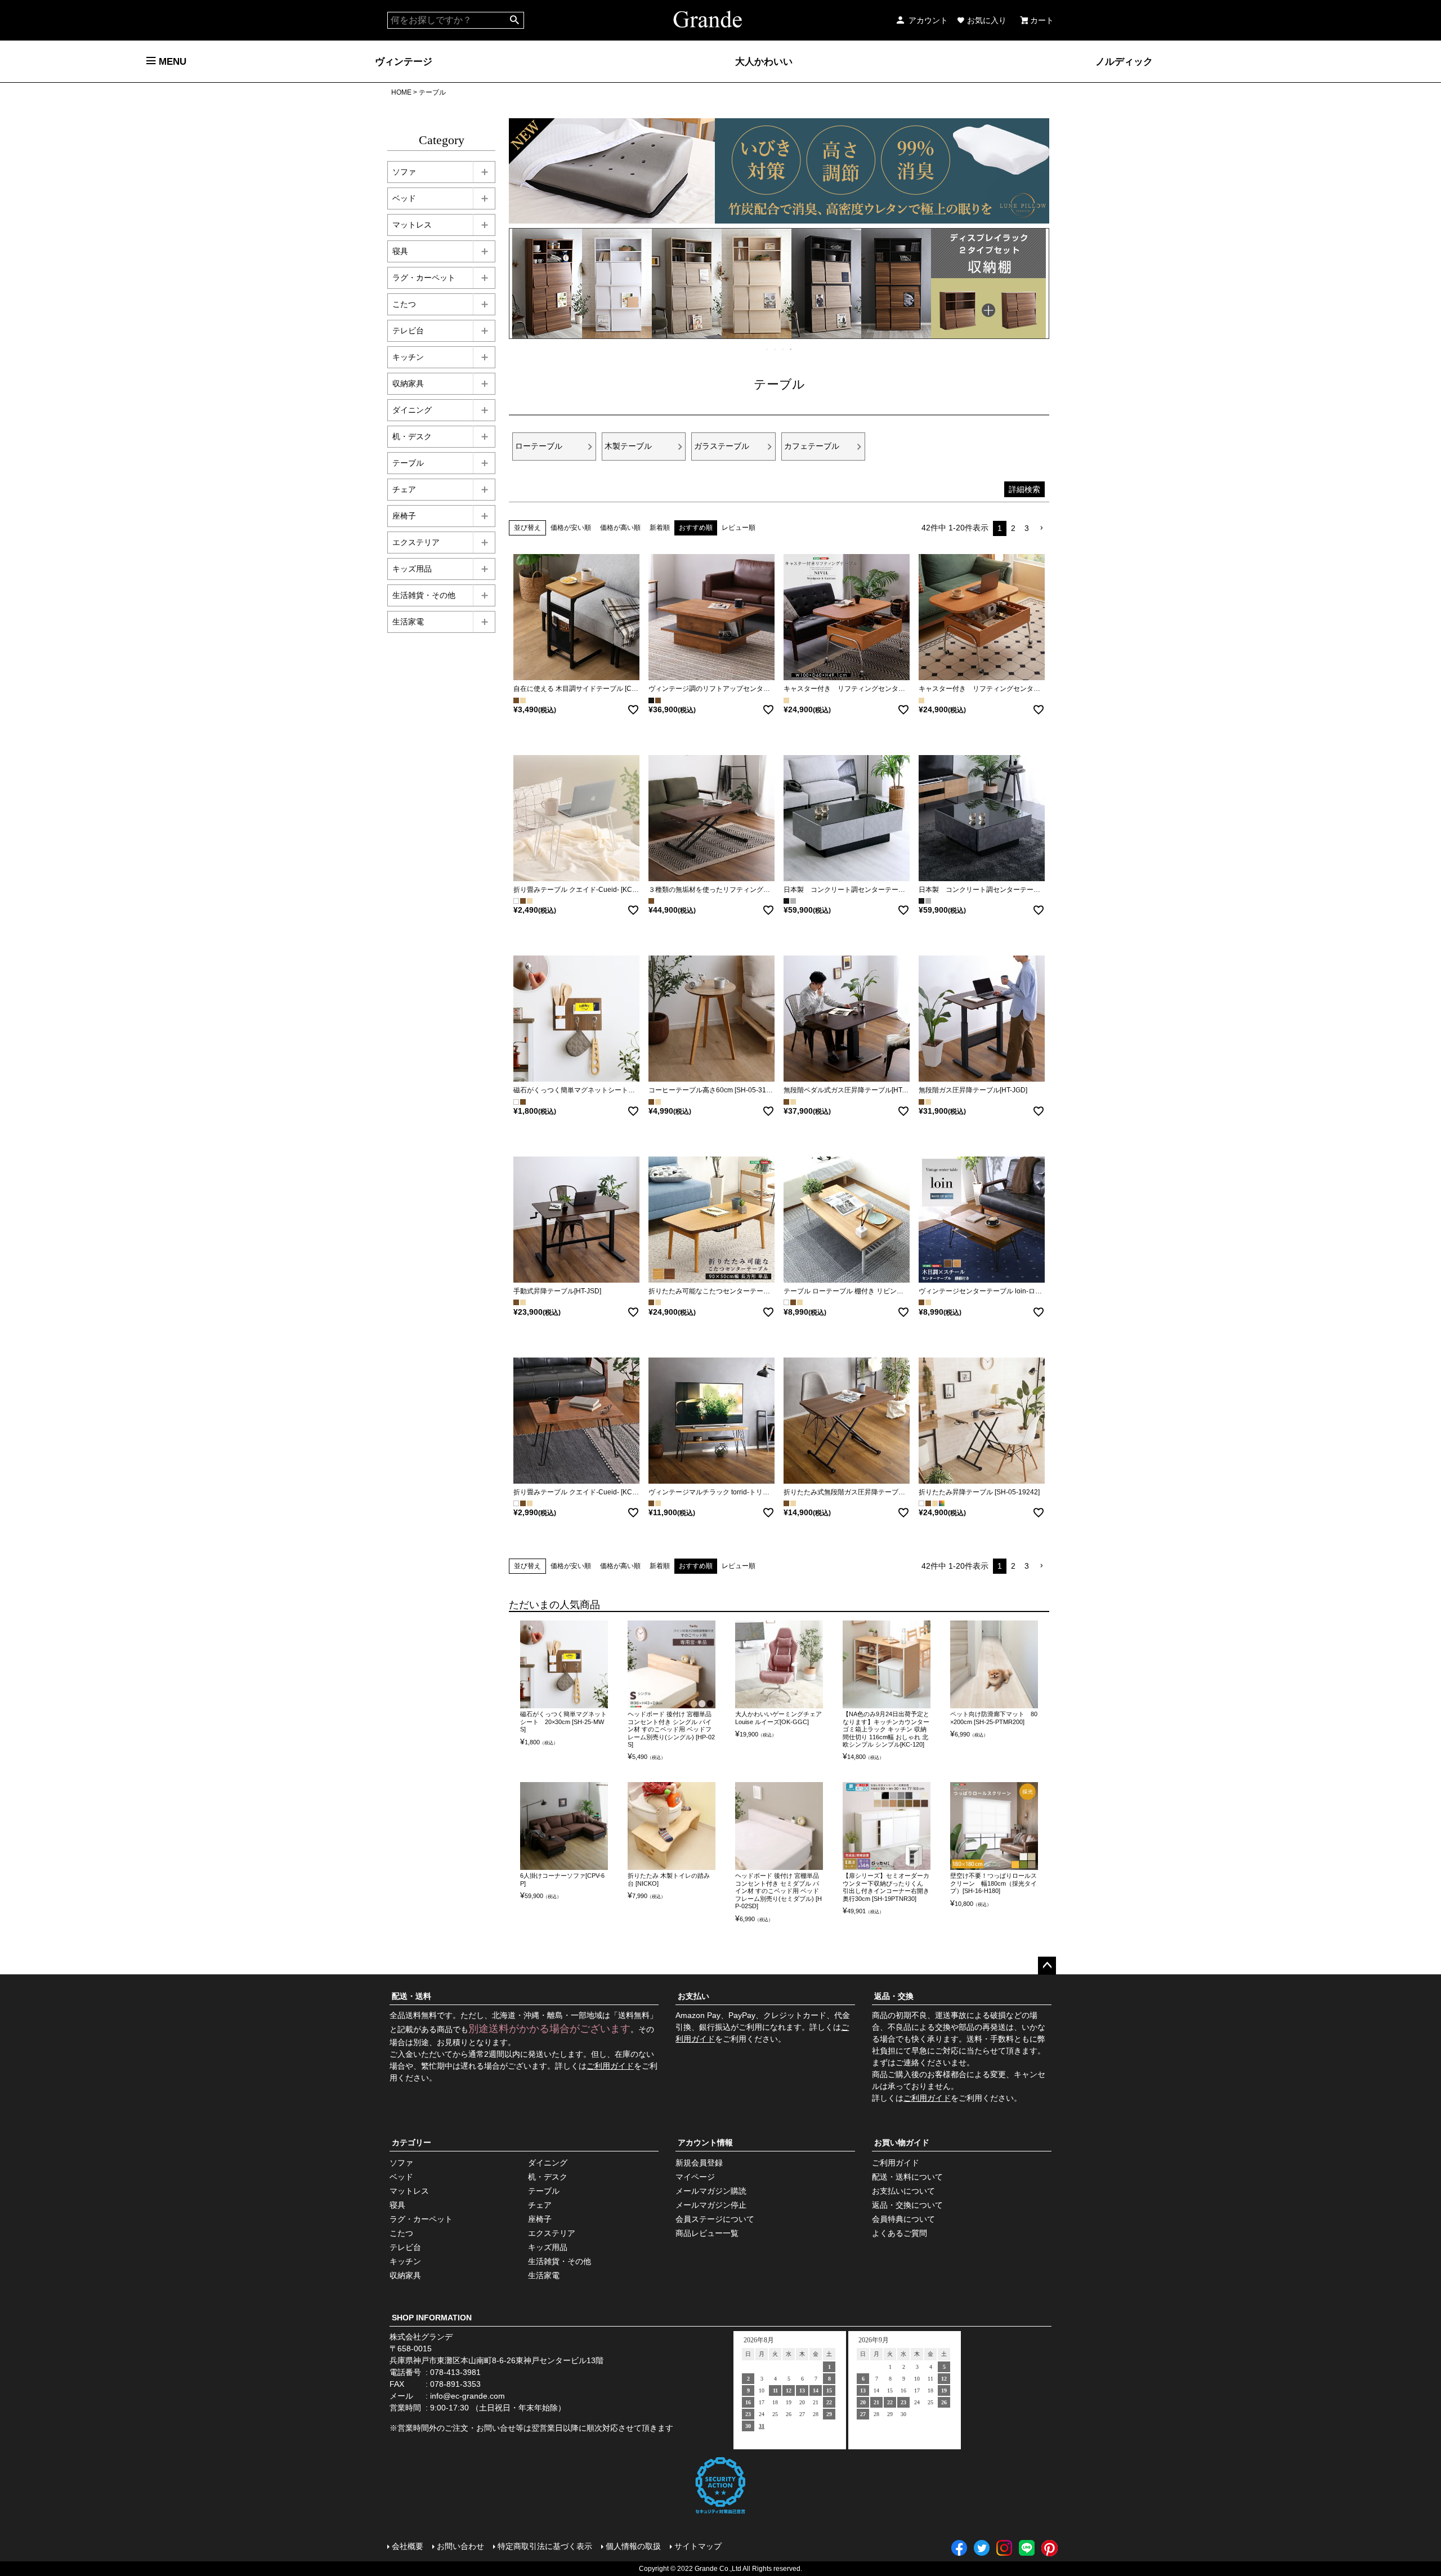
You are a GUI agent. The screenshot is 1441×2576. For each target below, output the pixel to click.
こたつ (404, 304)
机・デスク (412, 436)
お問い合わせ (460, 2546)
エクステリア (416, 542)
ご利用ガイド (610, 2066)
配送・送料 (411, 1996)
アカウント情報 (705, 2142)
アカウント (928, 20)
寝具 (400, 251)
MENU (171, 61)
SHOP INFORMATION (432, 2318)
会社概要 (408, 2546)
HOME (401, 92)
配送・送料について (907, 2177)
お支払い (693, 1996)
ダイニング (412, 410)
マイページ (695, 2177)
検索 (515, 20)
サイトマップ (698, 2546)
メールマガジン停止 (711, 2205)
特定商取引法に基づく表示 (545, 2546)
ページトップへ (1047, 1966)
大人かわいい (764, 61)
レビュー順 (739, 528)
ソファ (404, 172)
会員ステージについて (715, 2219)
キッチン (408, 357)
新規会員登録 (699, 2163)
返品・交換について (907, 2205)
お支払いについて (903, 2191)
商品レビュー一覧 (707, 2233)
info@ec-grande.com (467, 2396)
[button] (1041, 528)
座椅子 (404, 516)
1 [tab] (768, 349)
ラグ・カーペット (424, 278)
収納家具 (408, 383)
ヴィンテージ (404, 61)
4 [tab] (791, 349)
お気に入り (987, 20)
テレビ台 (408, 331)
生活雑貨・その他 (424, 595)
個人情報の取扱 (633, 2546)
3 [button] (1027, 528)
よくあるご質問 (899, 2233)
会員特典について (903, 2219)
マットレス (412, 225)
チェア (404, 489)
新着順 (660, 528)
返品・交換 (894, 1996)
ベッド (404, 198)
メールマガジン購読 (711, 2191)
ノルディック (1124, 61)
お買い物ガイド (902, 2142)
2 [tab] (776, 349)
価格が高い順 (620, 528)
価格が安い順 (571, 528)
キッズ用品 (412, 569)
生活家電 (408, 622)
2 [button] (1013, 528)
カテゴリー (411, 2142)
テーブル (408, 463)
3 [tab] (784, 349)
